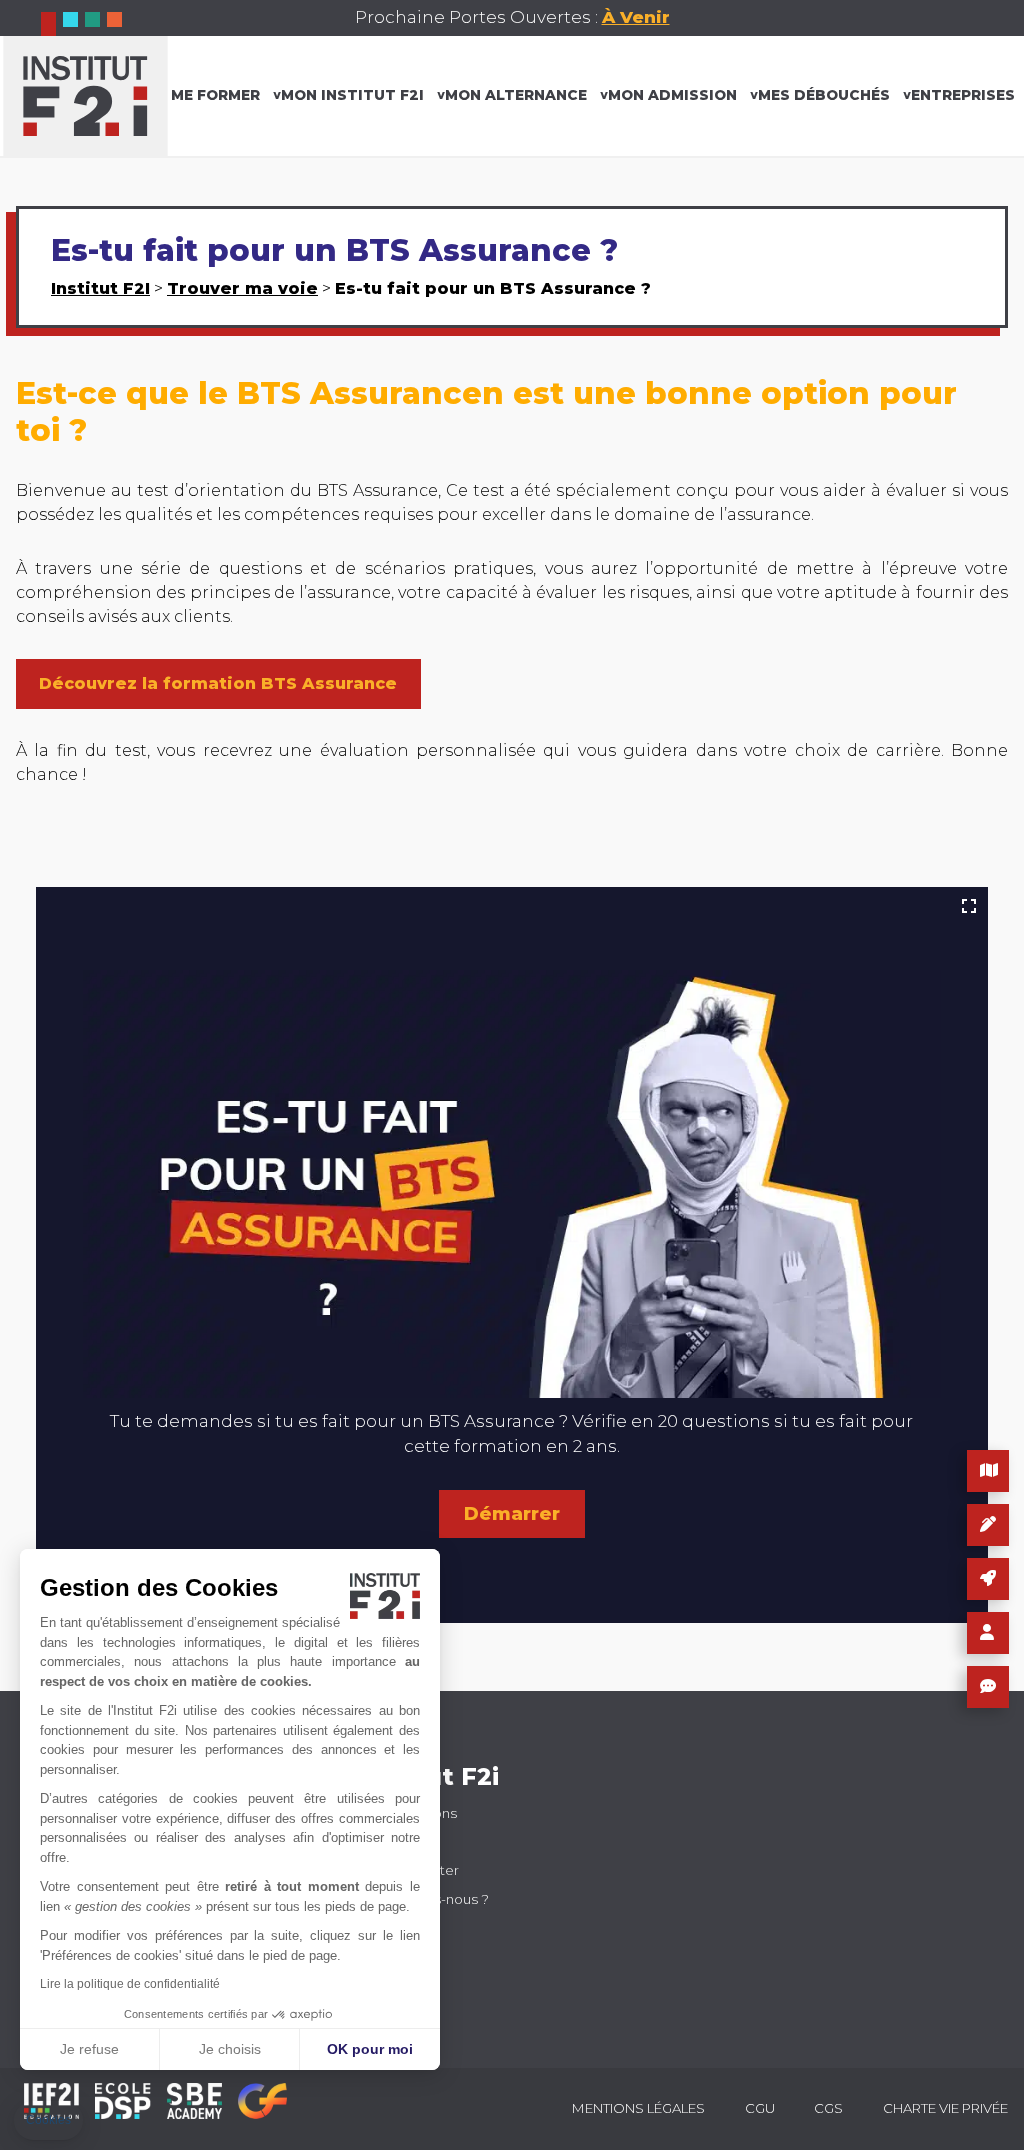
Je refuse (89, 2049)
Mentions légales (638, 2108)
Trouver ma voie (242, 288)
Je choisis (230, 2049)
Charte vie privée (945, 2108)
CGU (760, 2108)
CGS (828, 2108)
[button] (48, 2120)
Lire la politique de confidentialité (130, 1984)
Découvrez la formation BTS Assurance (218, 683)
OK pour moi (370, 2049)
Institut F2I (100, 288)
